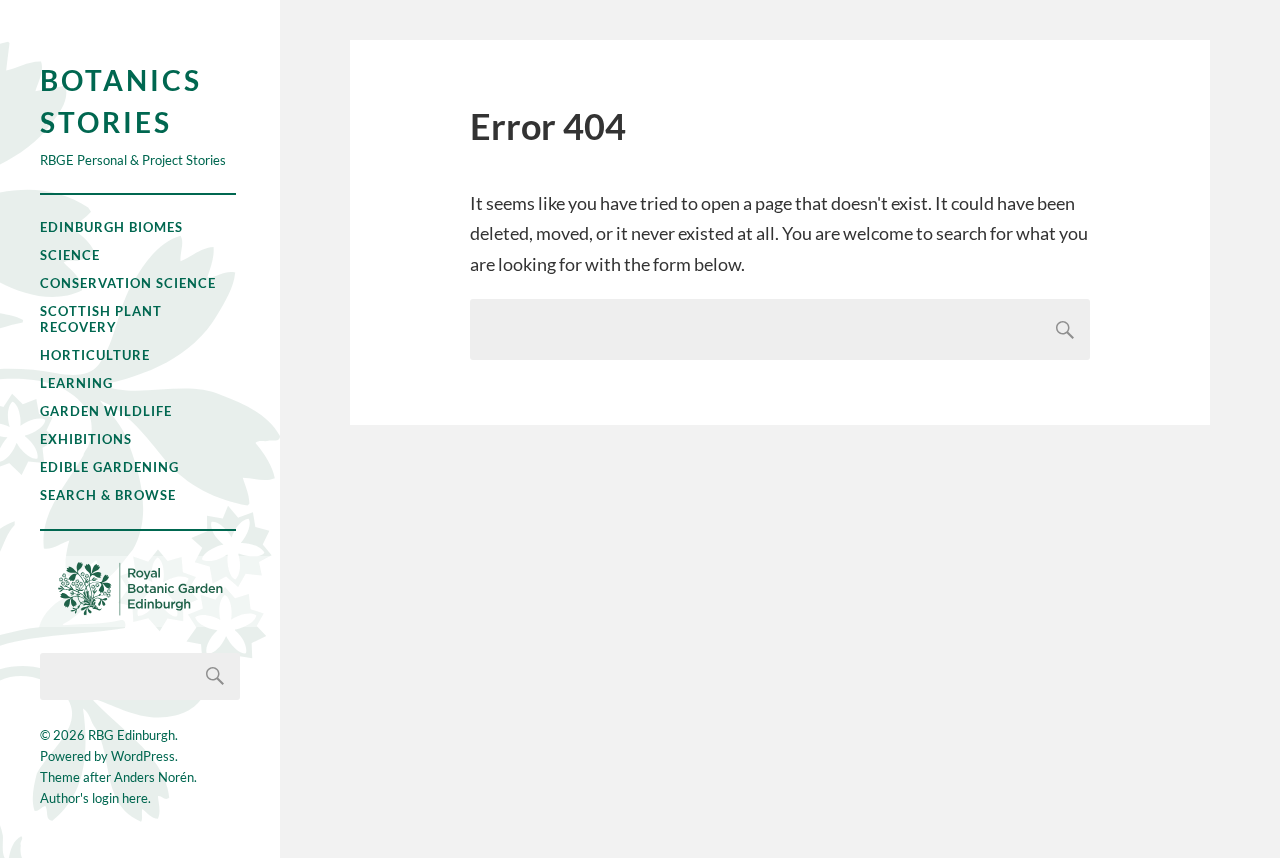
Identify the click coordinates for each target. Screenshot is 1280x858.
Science (70, 255)
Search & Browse (108, 495)
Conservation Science (128, 283)
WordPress (143, 756)
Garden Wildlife (106, 411)
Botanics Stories (121, 101)
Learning (76, 383)
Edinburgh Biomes (111, 227)
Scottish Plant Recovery (101, 319)
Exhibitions (86, 439)
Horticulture (95, 355)
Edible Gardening (109, 467)
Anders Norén (154, 777)
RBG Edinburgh (131, 735)
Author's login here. (95, 798)
